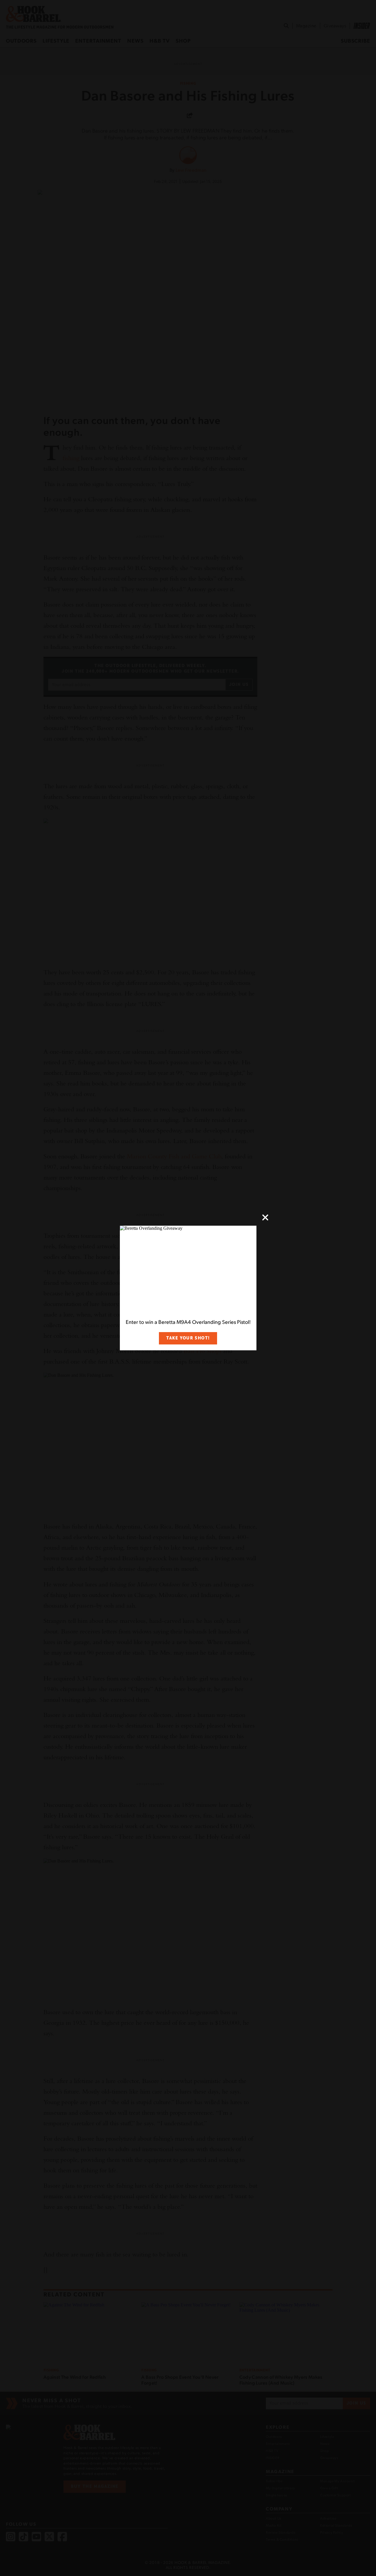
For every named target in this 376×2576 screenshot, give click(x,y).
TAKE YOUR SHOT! (188, 1338)
